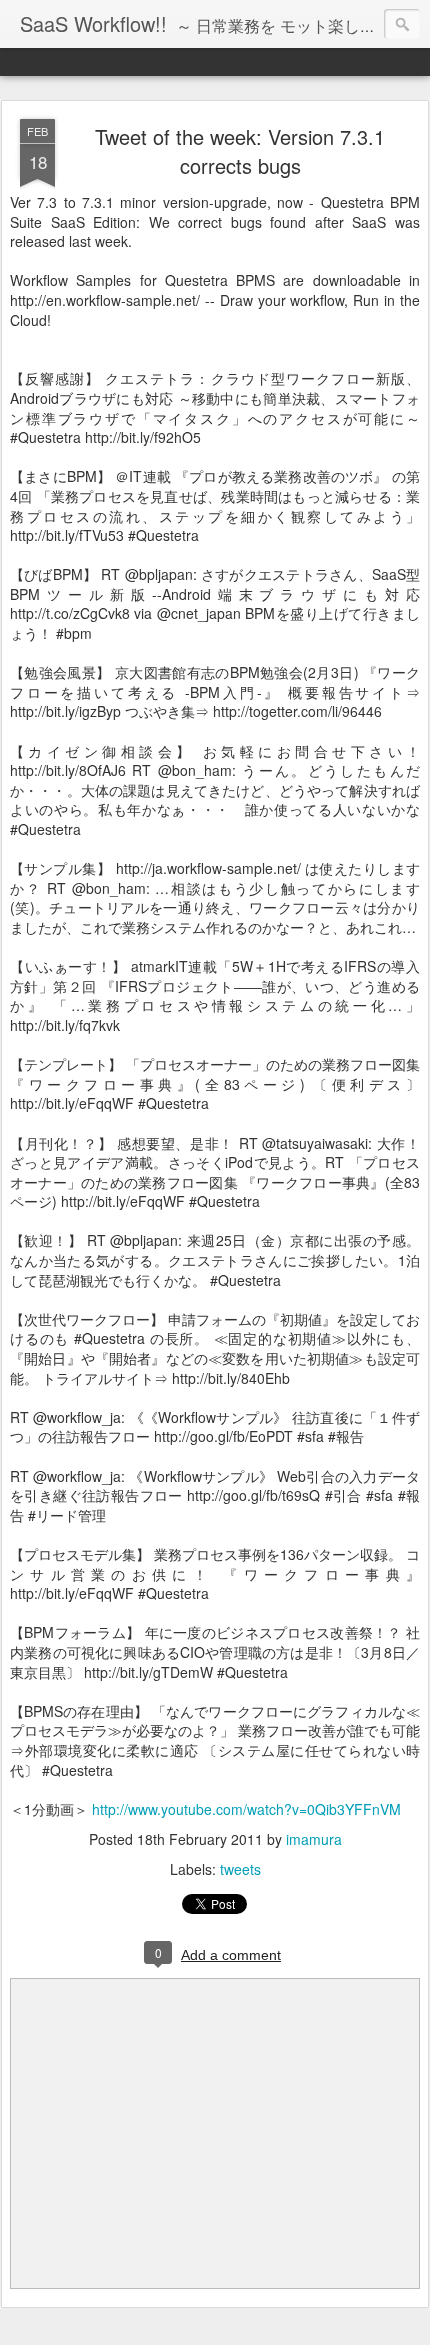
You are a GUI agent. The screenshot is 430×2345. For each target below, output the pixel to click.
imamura (314, 1839)
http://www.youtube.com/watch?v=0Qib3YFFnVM (246, 1809)
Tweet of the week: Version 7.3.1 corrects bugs (240, 151)
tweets (240, 1869)
